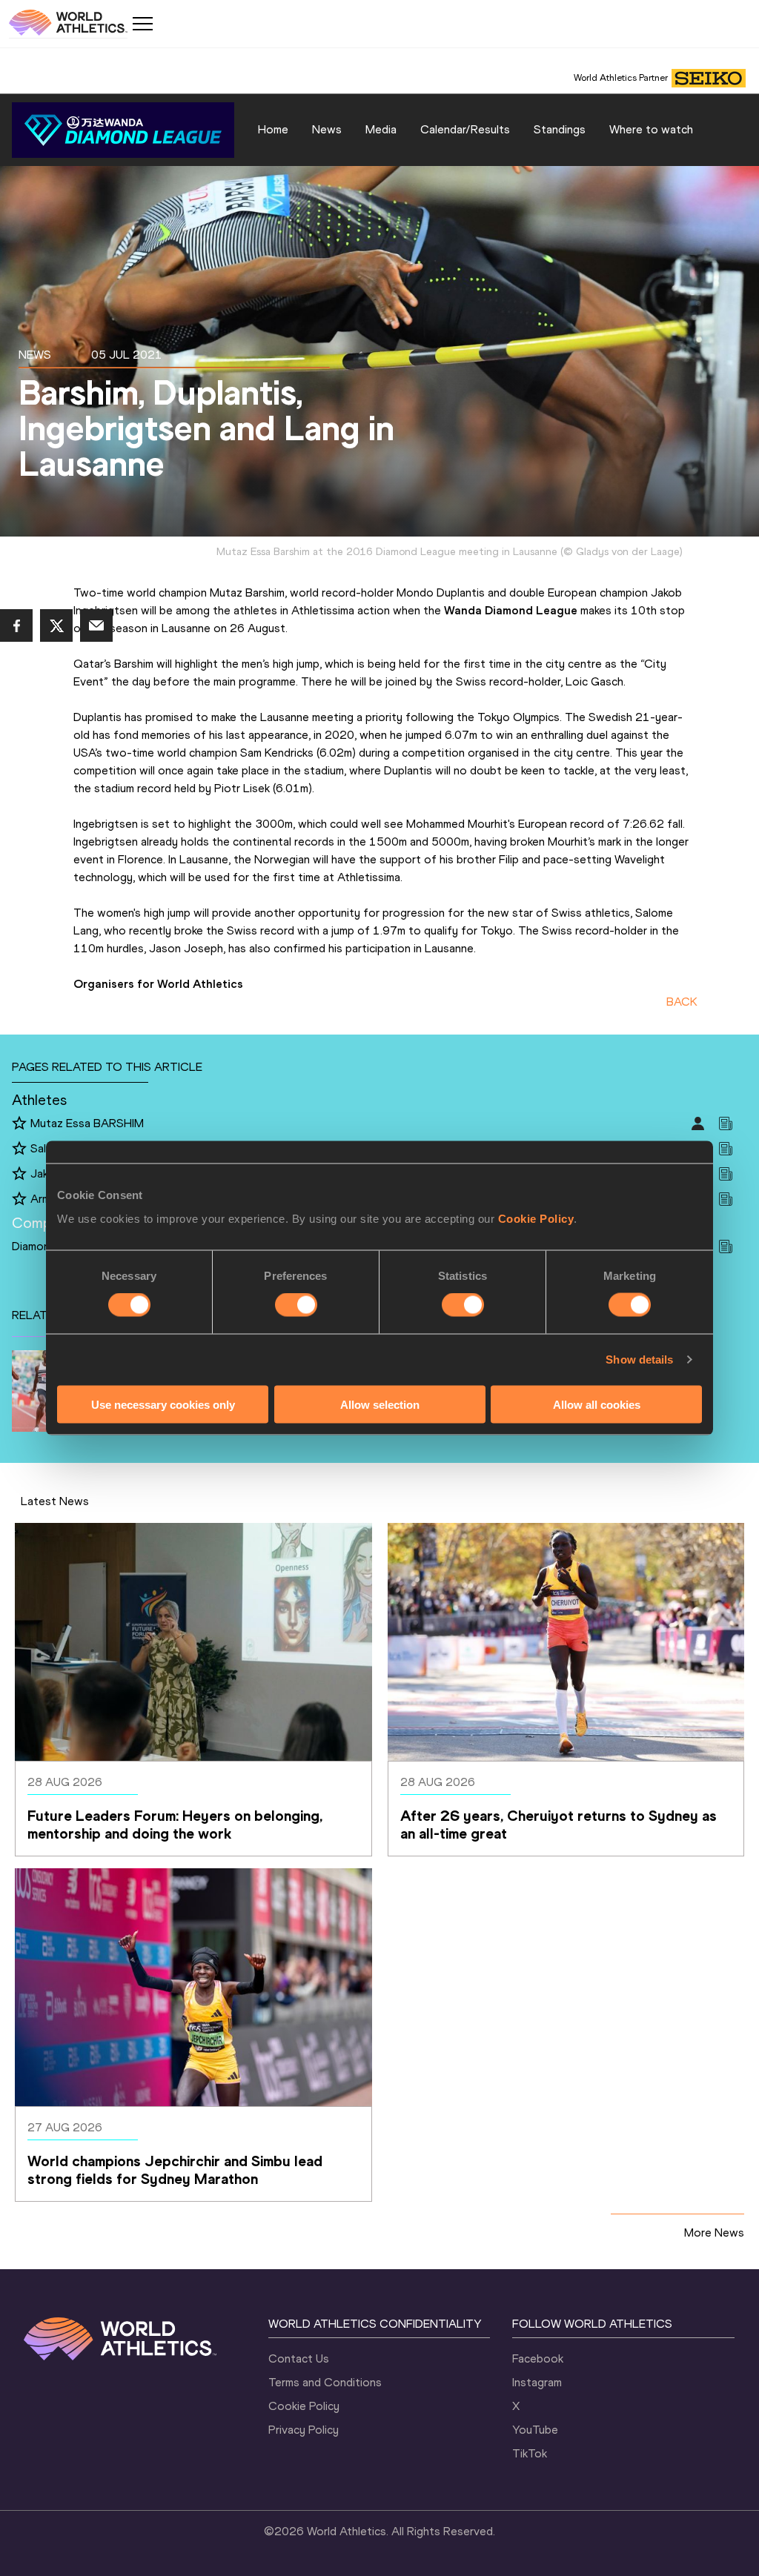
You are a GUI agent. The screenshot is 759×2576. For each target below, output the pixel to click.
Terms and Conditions (325, 2382)
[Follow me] (19, 1124)
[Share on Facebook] (16, 625)
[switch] (296, 1305)
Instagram (537, 2382)
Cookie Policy (536, 1218)
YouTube (535, 2430)
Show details (639, 1360)
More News (714, 2233)
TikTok (530, 2453)
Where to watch (651, 129)
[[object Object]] (123, 130)
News (327, 129)
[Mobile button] (142, 24)
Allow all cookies (597, 1404)
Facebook (538, 2358)
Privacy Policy (304, 2430)
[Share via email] (96, 625)
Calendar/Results (465, 129)
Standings (560, 129)
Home (273, 129)
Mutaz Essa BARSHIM (87, 1123)
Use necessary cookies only (163, 1404)
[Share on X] (56, 625)
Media (381, 129)
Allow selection (380, 1404)
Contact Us (299, 2358)
